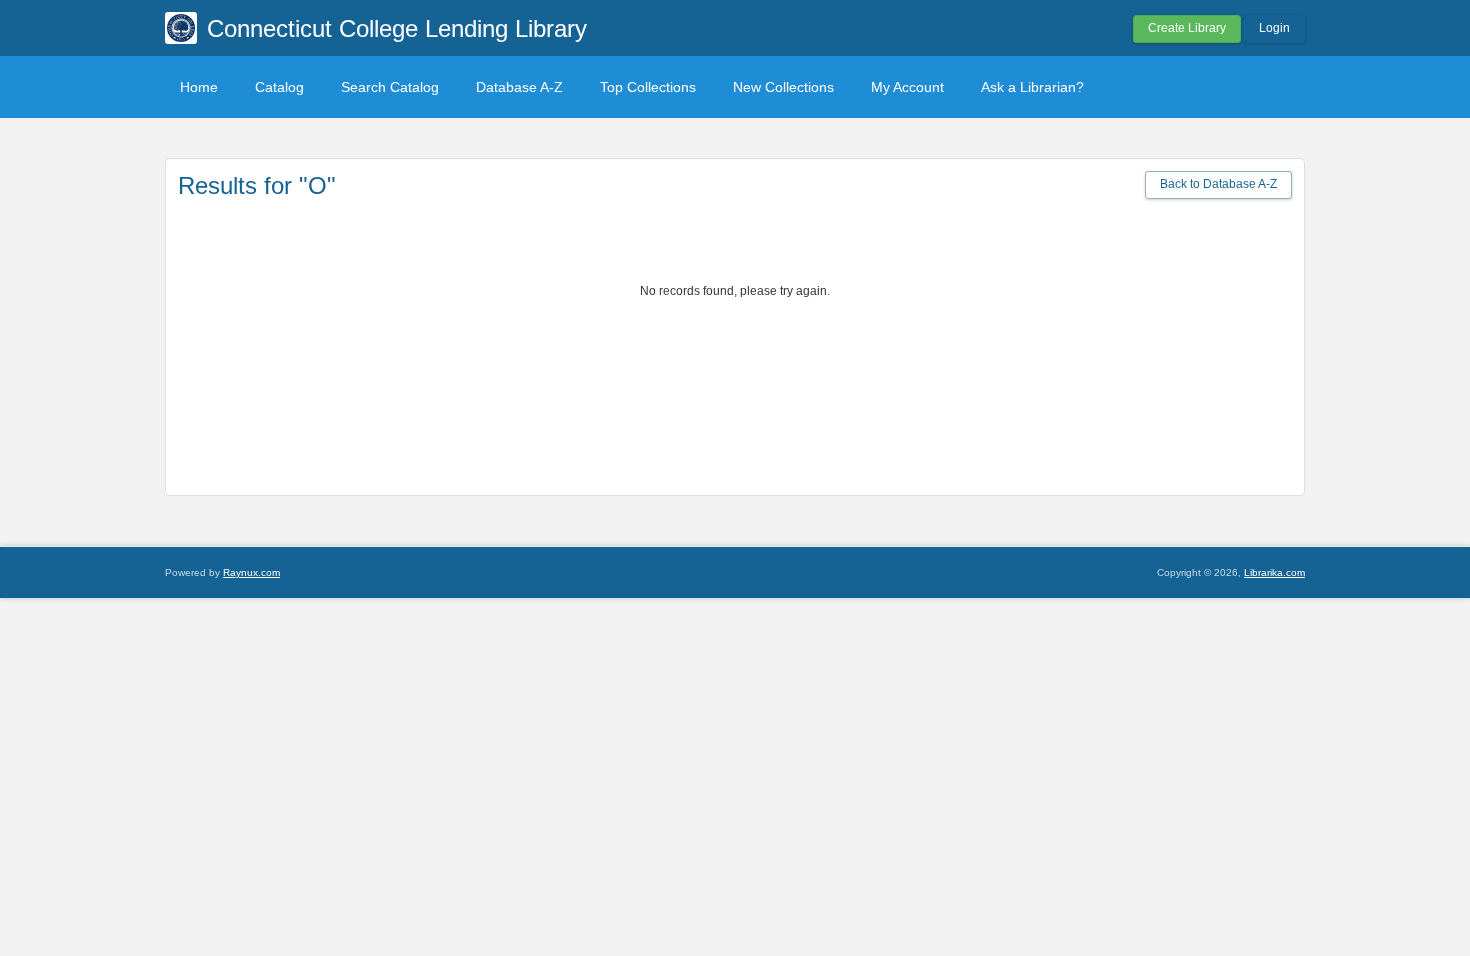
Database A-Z (519, 87)
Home (199, 87)
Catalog (279, 87)
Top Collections (648, 87)
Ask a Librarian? (1032, 87)
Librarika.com (1274, 572)
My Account (907, 87)
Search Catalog (390, 87)
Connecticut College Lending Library (397, 28)
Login (1274, 28)
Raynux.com (251, 572)
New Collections (783, 87)
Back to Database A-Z (1218, 184)
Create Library (1187, 28)
